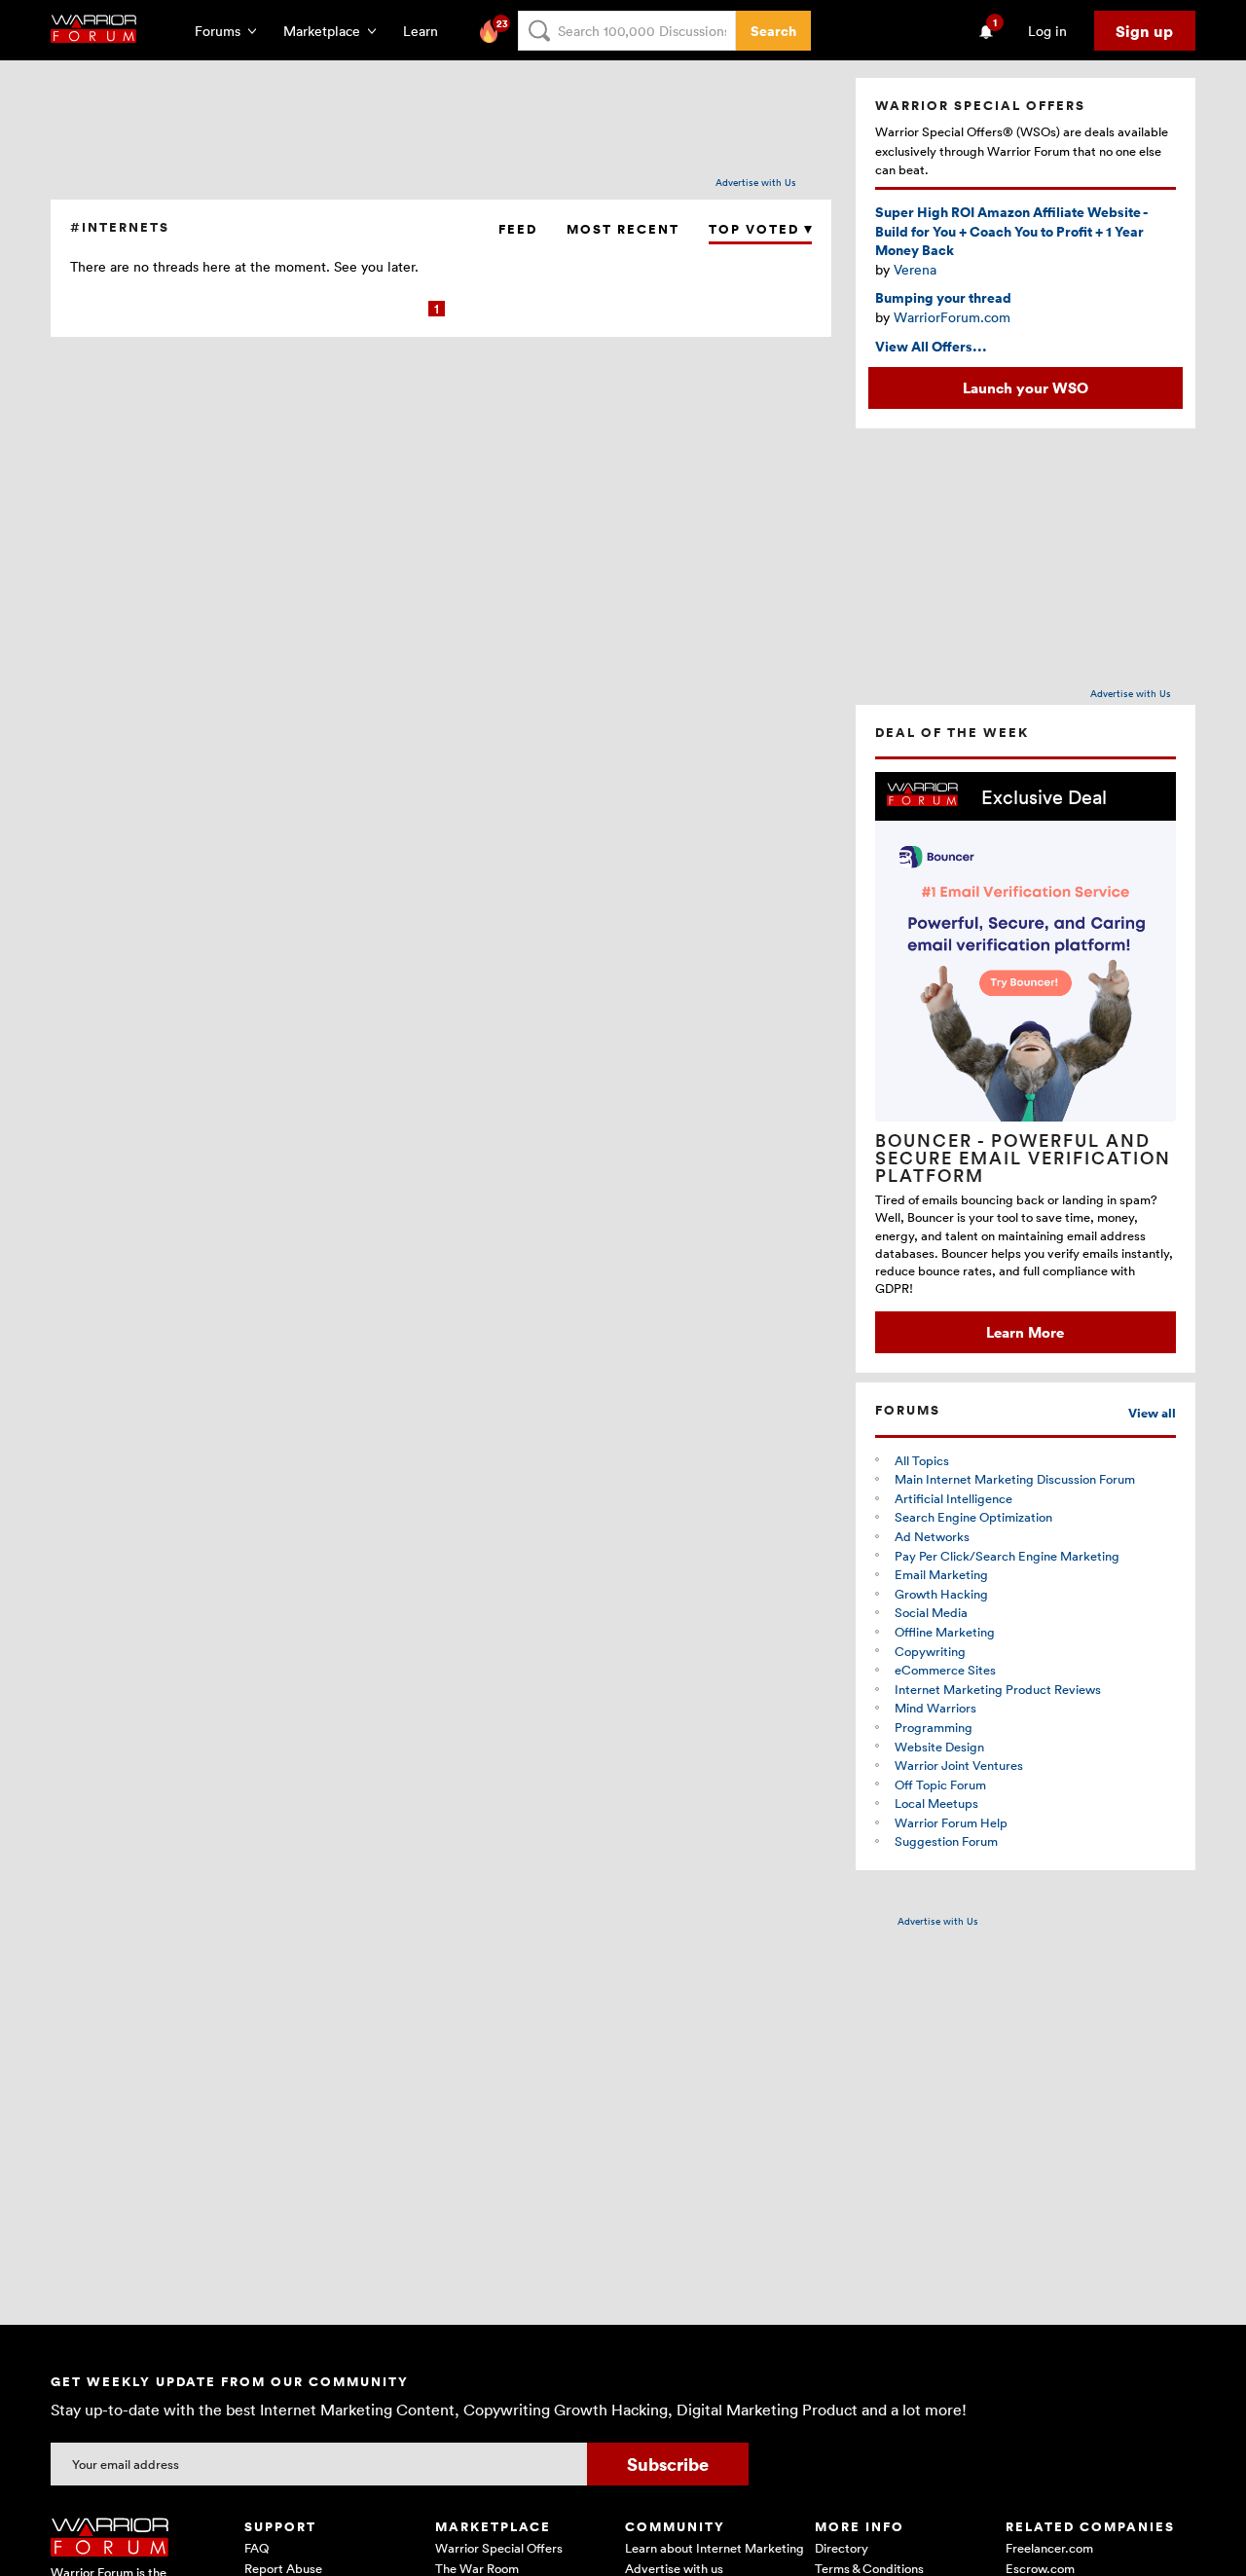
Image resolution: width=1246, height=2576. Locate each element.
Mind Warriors (935, 1708)
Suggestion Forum (946, 1841)
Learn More (1025, 1332)
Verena (915, 269)
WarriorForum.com (952, 317)
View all (1152, 1413)
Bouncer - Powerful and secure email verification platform (1023, 1158)
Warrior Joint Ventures (959, 1765)
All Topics (922, 1460)
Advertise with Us (756, 182)
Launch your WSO (1026, 387)
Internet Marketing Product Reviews (998, 1689)
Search (773, 31)
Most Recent (623, 229)
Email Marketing (941, 1574)
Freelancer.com (1049, 2548)
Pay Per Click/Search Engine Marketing (1007, 1556)
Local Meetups (936, 1803)
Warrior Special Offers (499, 2548)
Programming (934, 1727)
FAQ (257, 2548)
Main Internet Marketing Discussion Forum (1015, 1479)
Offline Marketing (945, 1632)
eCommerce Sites (945, 1670)
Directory (842, 2548)
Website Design (939, 1747)
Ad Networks (932, 1536)
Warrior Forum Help (951, 1822)
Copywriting (930, 1651)
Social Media (931, 1612)
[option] (1026, 1063)
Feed (518, 229)
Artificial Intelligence (953, 1498)
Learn (426, 31)
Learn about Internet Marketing (715, 2548)
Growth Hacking (941, 1594)
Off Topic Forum (940, 1785)
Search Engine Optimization (973, 1517)
